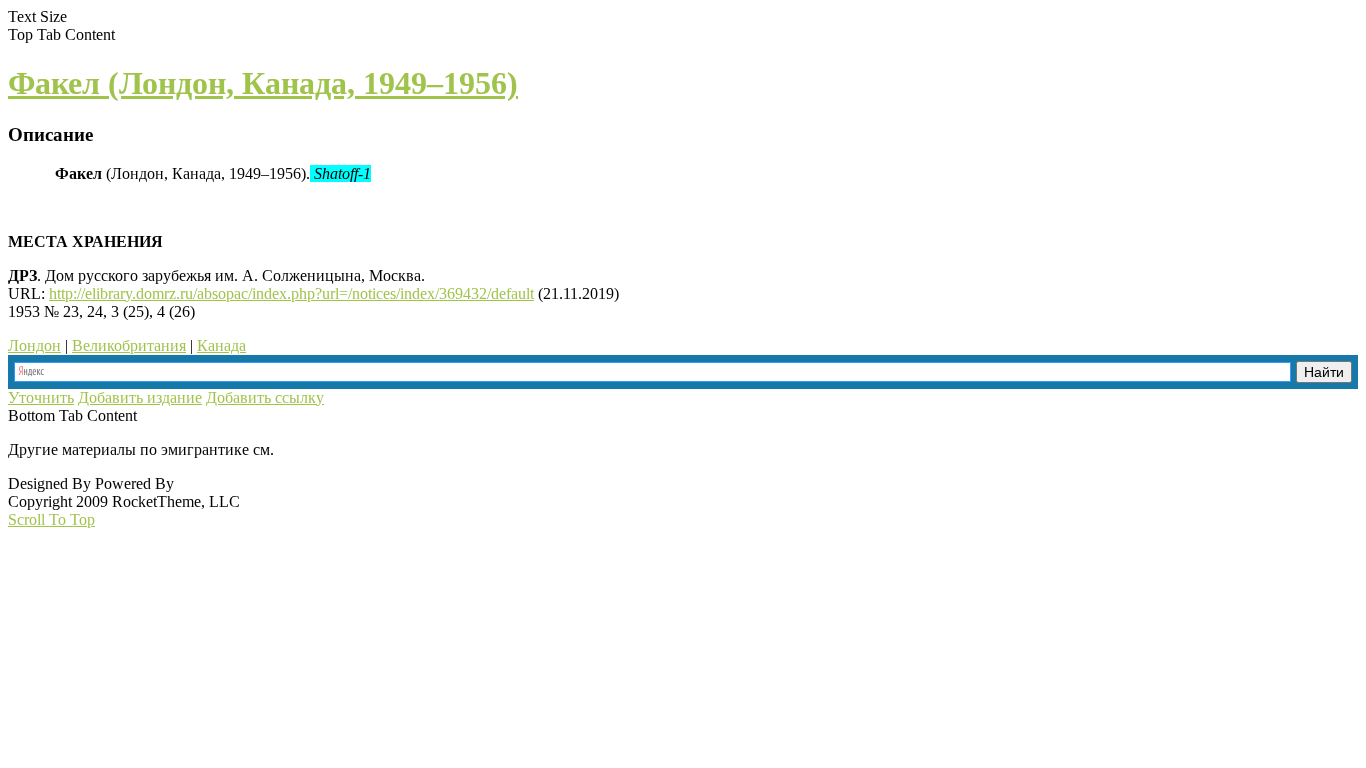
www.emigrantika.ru (348, 449)
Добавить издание (140, 397)
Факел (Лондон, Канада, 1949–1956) (263, 83)
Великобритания (129, 345)
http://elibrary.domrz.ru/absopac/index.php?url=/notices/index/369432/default (291, 293)
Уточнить (41, 397)
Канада (221, 345)
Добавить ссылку (265, 397)
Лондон (34, 345)
